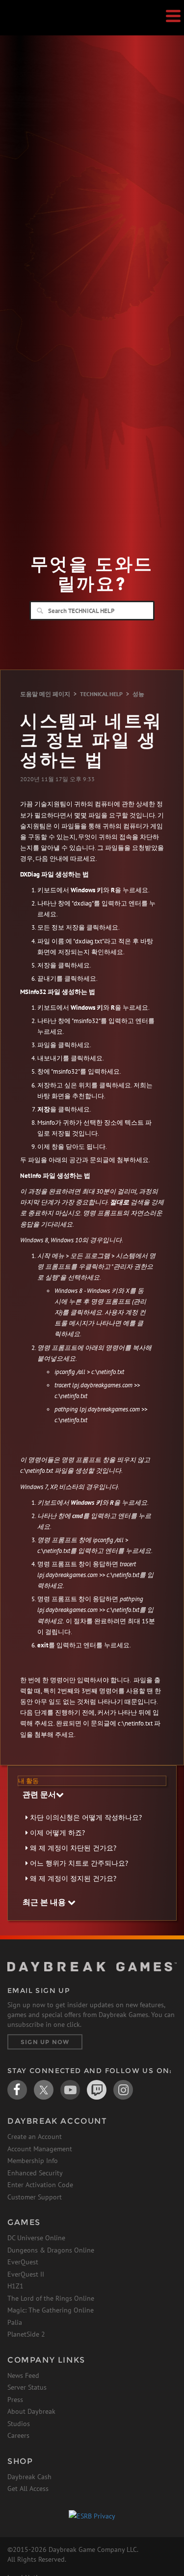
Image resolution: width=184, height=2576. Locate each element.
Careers (18, 2435)
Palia (15, 2322)
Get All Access (28, 2488)
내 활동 (28, 1781)
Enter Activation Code (40, 2185)
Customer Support (35, 2197)
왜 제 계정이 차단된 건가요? (73, 1848)
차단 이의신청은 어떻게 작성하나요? (86, 1817)
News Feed (23, 2375)
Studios (19, 2424)
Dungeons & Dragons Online (51, 2250)
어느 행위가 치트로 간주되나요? (79, 1863)
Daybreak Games (32, 28)
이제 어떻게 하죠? (57, 1833)
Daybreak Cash (29, 2477)
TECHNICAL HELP (101, 694)
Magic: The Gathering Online (51, 2310)
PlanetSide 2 (26, 2334)
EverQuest (23, 2262)
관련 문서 (39, 1794)
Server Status (27, 2387)
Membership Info (33, 2161)
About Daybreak (31, 2411)
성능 (138, 694)
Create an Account (35, 2137)
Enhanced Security (35, 2173)
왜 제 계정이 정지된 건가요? (73, 1878)
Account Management (40, 2149)
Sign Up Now (45, 2042)
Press (15, 2400)
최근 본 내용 (45, 1902)
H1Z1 (15, 2286)
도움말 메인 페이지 (45, 694)
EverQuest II (26, 2274)
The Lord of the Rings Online (51, 2298)
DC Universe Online (36, 2238)
